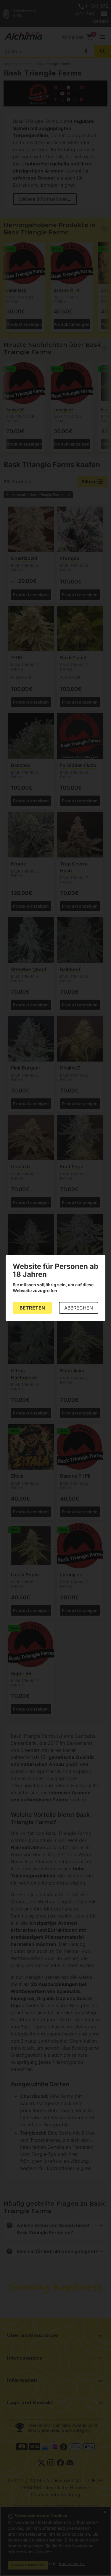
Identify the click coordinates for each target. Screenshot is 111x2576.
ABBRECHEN (79, 1308)
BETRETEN (32, 1308)
